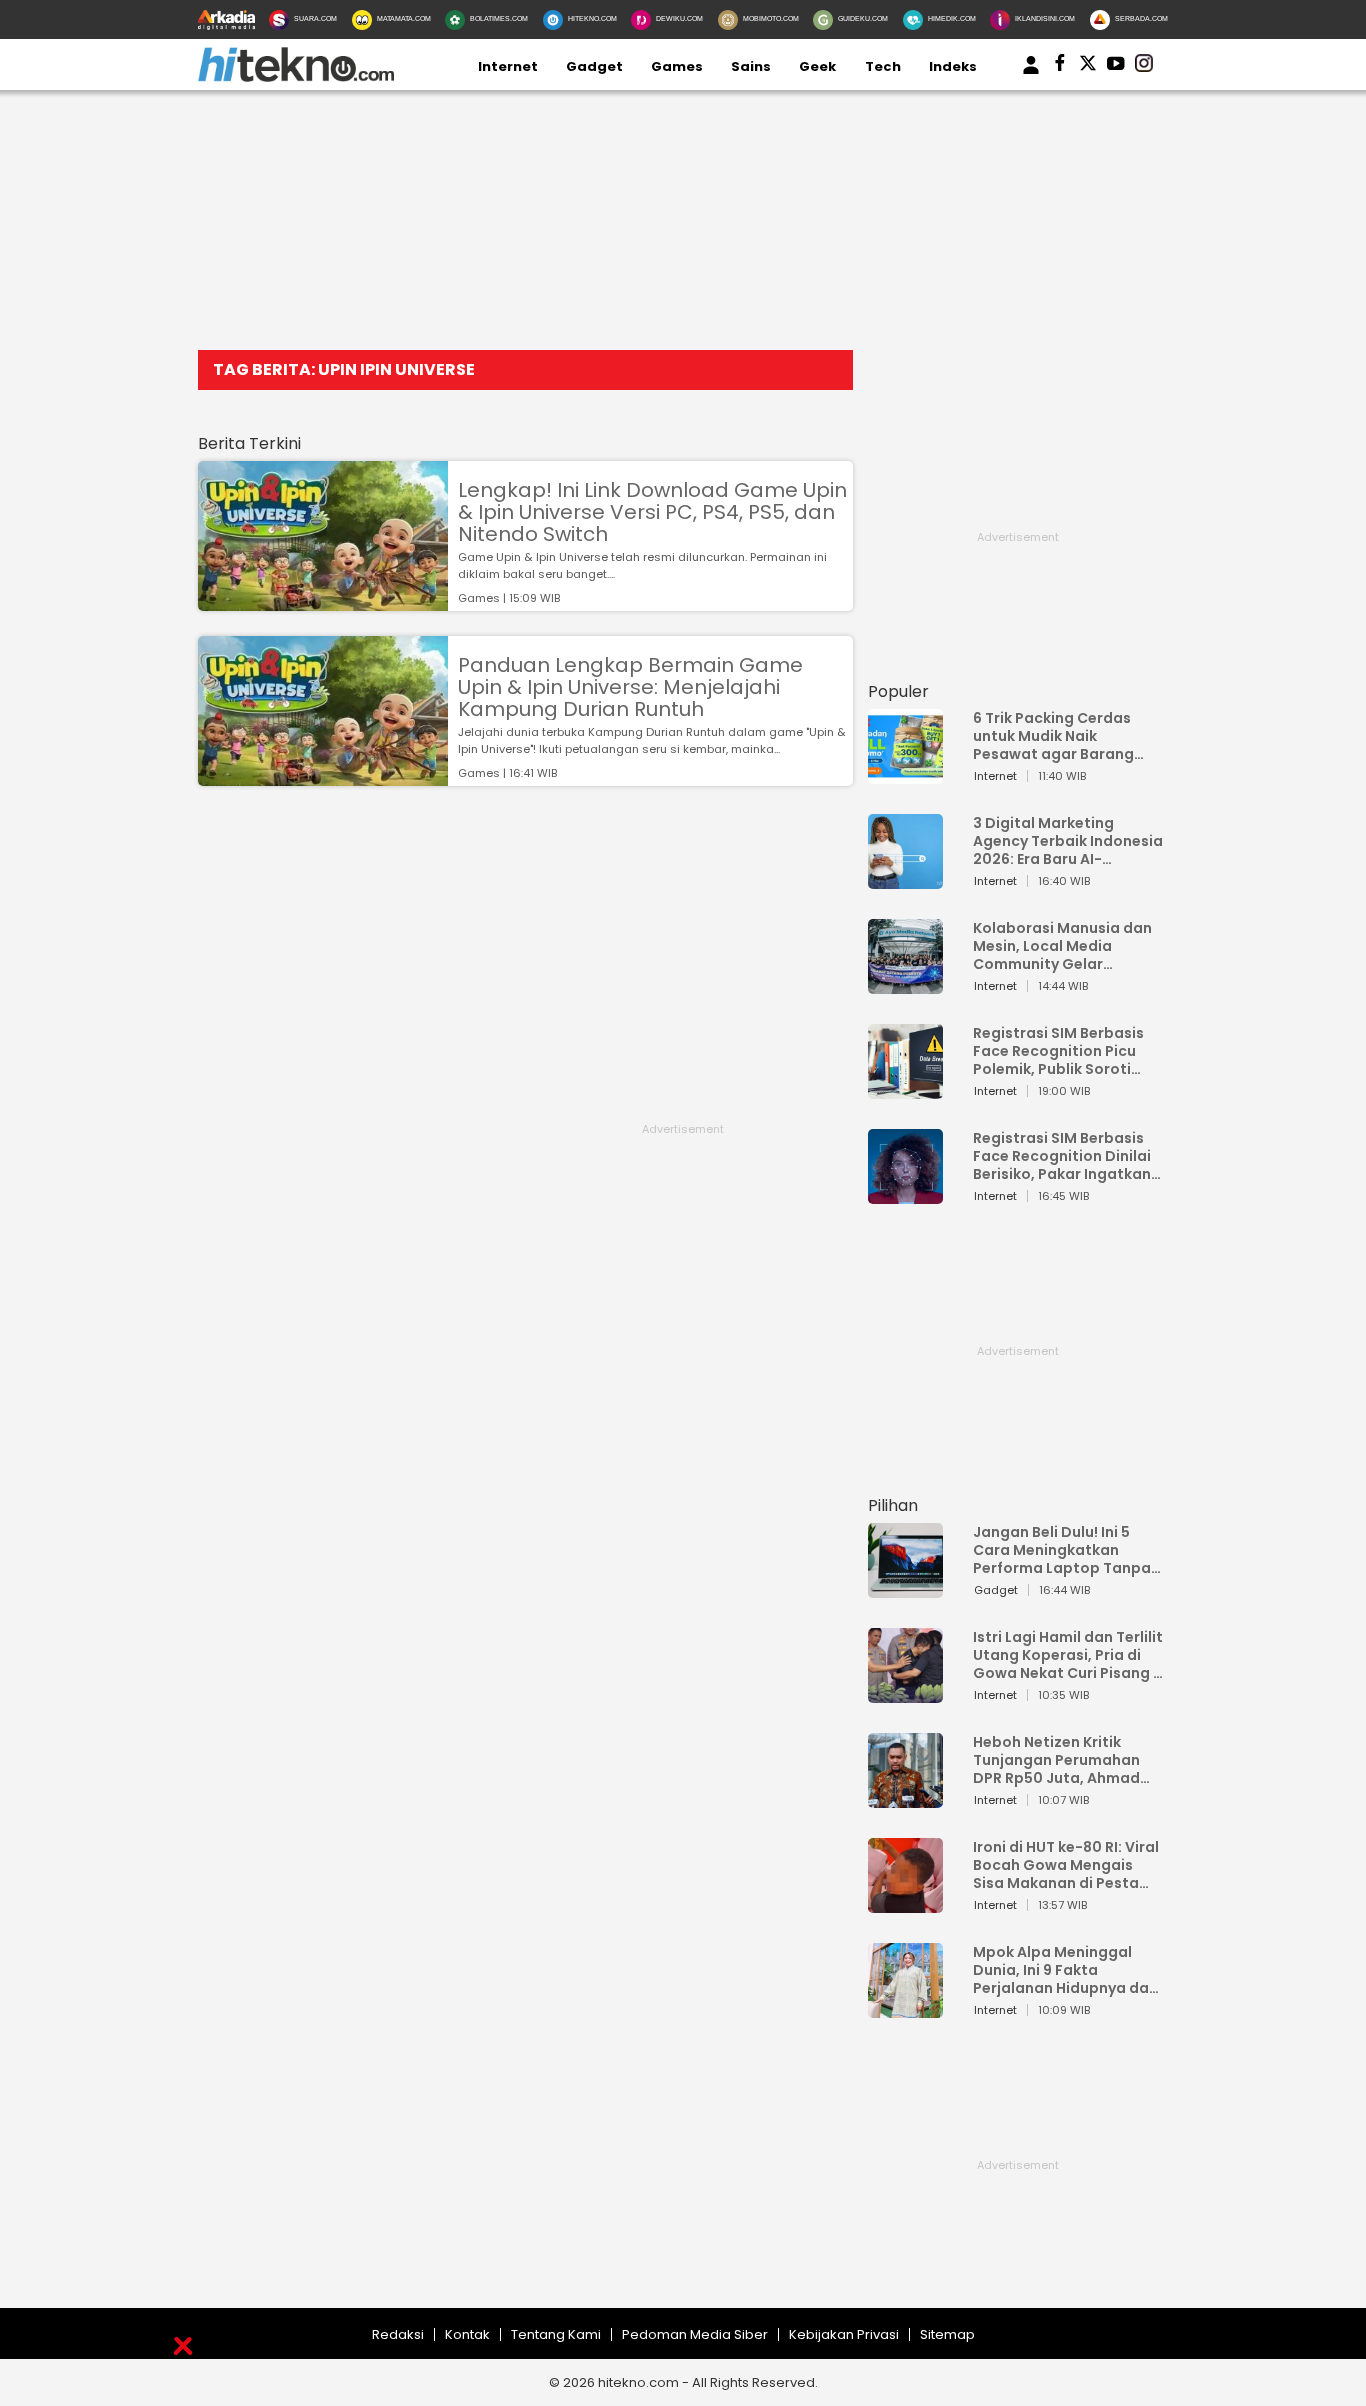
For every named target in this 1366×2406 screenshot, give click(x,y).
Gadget (594, 66)
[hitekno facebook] (1060, 67)
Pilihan (893, 1505)
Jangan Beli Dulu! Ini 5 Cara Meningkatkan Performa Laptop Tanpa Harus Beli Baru (1062, 1550)
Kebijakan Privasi (844, 2334)
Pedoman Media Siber (695, 2334)
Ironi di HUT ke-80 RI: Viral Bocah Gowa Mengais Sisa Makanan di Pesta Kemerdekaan (1066, 1865)
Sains (751, 66)
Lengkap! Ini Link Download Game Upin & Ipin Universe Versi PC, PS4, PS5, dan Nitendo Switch (652, 512)
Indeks (953, 66)
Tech (883, 66)
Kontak (467, 2334)
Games (677, 66)
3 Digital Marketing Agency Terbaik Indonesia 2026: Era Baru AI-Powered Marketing (1068, 841)
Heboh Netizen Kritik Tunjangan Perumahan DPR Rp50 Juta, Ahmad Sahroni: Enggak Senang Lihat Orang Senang (1061, 1760)
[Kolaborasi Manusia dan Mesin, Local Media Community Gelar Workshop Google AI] (905, 984)
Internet (508, 66)
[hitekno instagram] (1144, 67)
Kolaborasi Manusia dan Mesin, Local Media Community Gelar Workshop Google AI (1062, 946)
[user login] (1031, 74)
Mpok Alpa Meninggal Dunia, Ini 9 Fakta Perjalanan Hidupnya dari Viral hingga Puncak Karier (1066, 1970)
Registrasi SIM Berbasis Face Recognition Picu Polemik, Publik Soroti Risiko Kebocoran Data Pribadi (1058, 1051)
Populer (898, 691)
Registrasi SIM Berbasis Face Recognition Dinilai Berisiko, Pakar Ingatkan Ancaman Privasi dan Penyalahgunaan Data (1062, 1156)
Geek (817, 66)
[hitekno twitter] (1088, 67)
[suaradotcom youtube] (1116, 67)
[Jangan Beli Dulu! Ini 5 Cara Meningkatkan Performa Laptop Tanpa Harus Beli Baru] (905, 1588)
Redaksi (398, 2334)
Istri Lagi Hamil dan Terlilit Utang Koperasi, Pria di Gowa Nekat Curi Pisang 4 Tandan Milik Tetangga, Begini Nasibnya (1068, 1655)
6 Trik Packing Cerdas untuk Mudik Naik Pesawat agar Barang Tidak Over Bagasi (1053, 736)
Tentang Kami (556, 2334)
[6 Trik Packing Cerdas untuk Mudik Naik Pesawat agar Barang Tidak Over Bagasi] (905, 774)
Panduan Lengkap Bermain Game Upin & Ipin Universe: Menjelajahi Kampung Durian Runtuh (630, 687)
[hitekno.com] (296, 77)
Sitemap (947, 2334)
